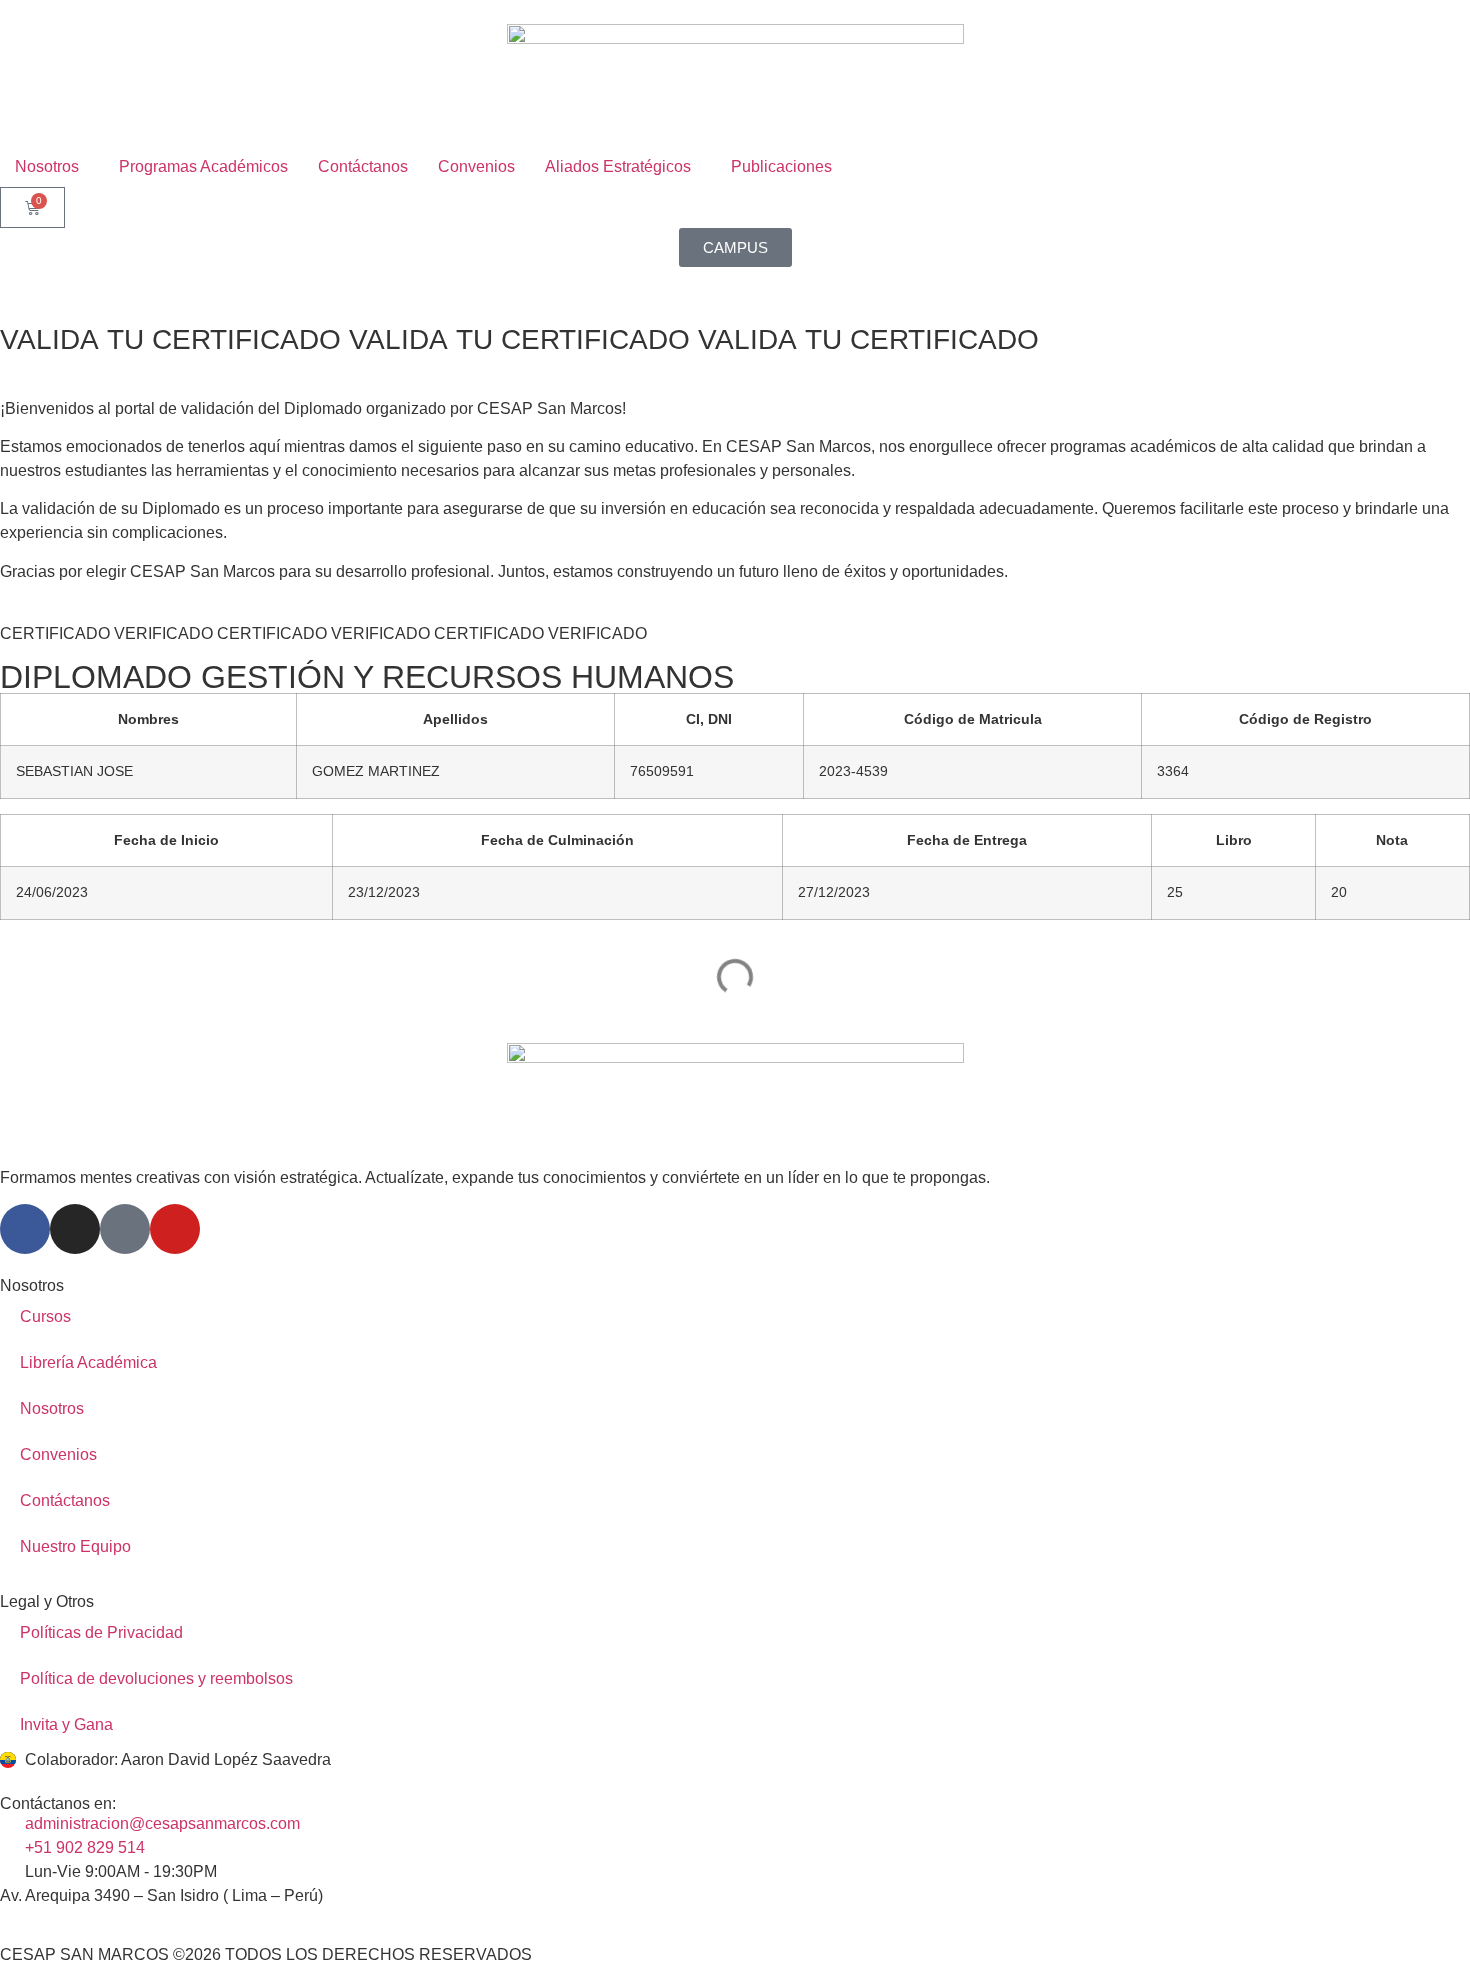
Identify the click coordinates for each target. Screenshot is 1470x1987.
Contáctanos (65, 1500)
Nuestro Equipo (75, 1546)
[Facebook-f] (25, 1229)
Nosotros (52, 1408)
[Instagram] (75, 1229)
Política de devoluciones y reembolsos (156, 1678)
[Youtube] (175, 1229)
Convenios (58, 1454)
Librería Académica (88, 1362)
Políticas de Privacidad (101, 1632)
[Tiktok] (125, 1229)
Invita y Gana (66, 1724)
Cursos (45, 1316)
